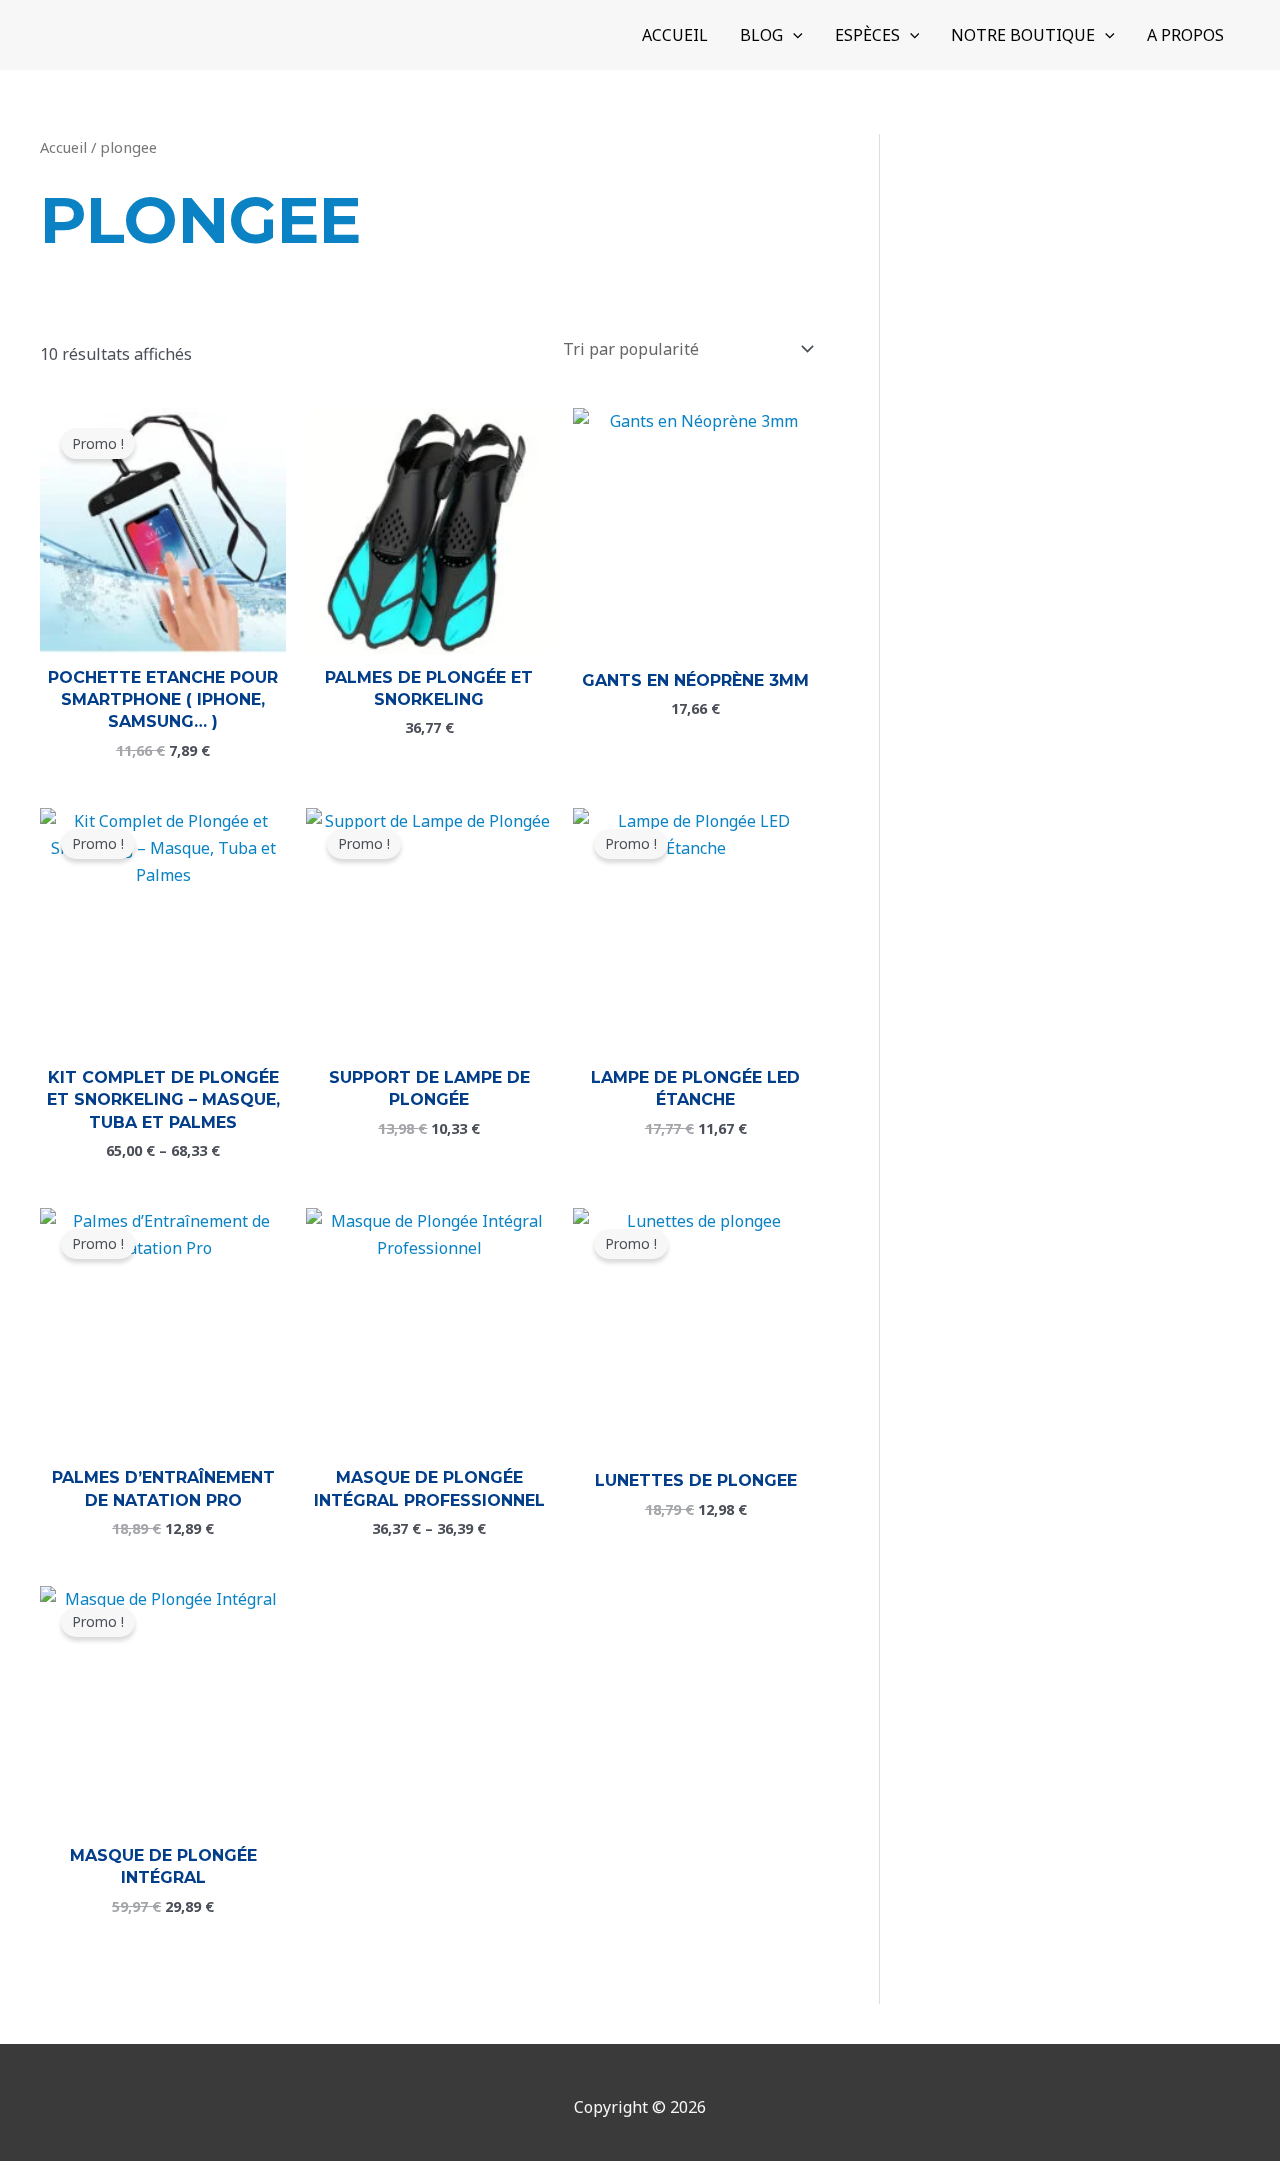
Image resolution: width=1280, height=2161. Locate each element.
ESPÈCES (867, 35)
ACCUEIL (675, 35)
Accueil (63, 147)
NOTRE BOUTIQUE (1023, 35)
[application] (793, 35)
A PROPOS (1185, 35)
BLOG (761, 35)
